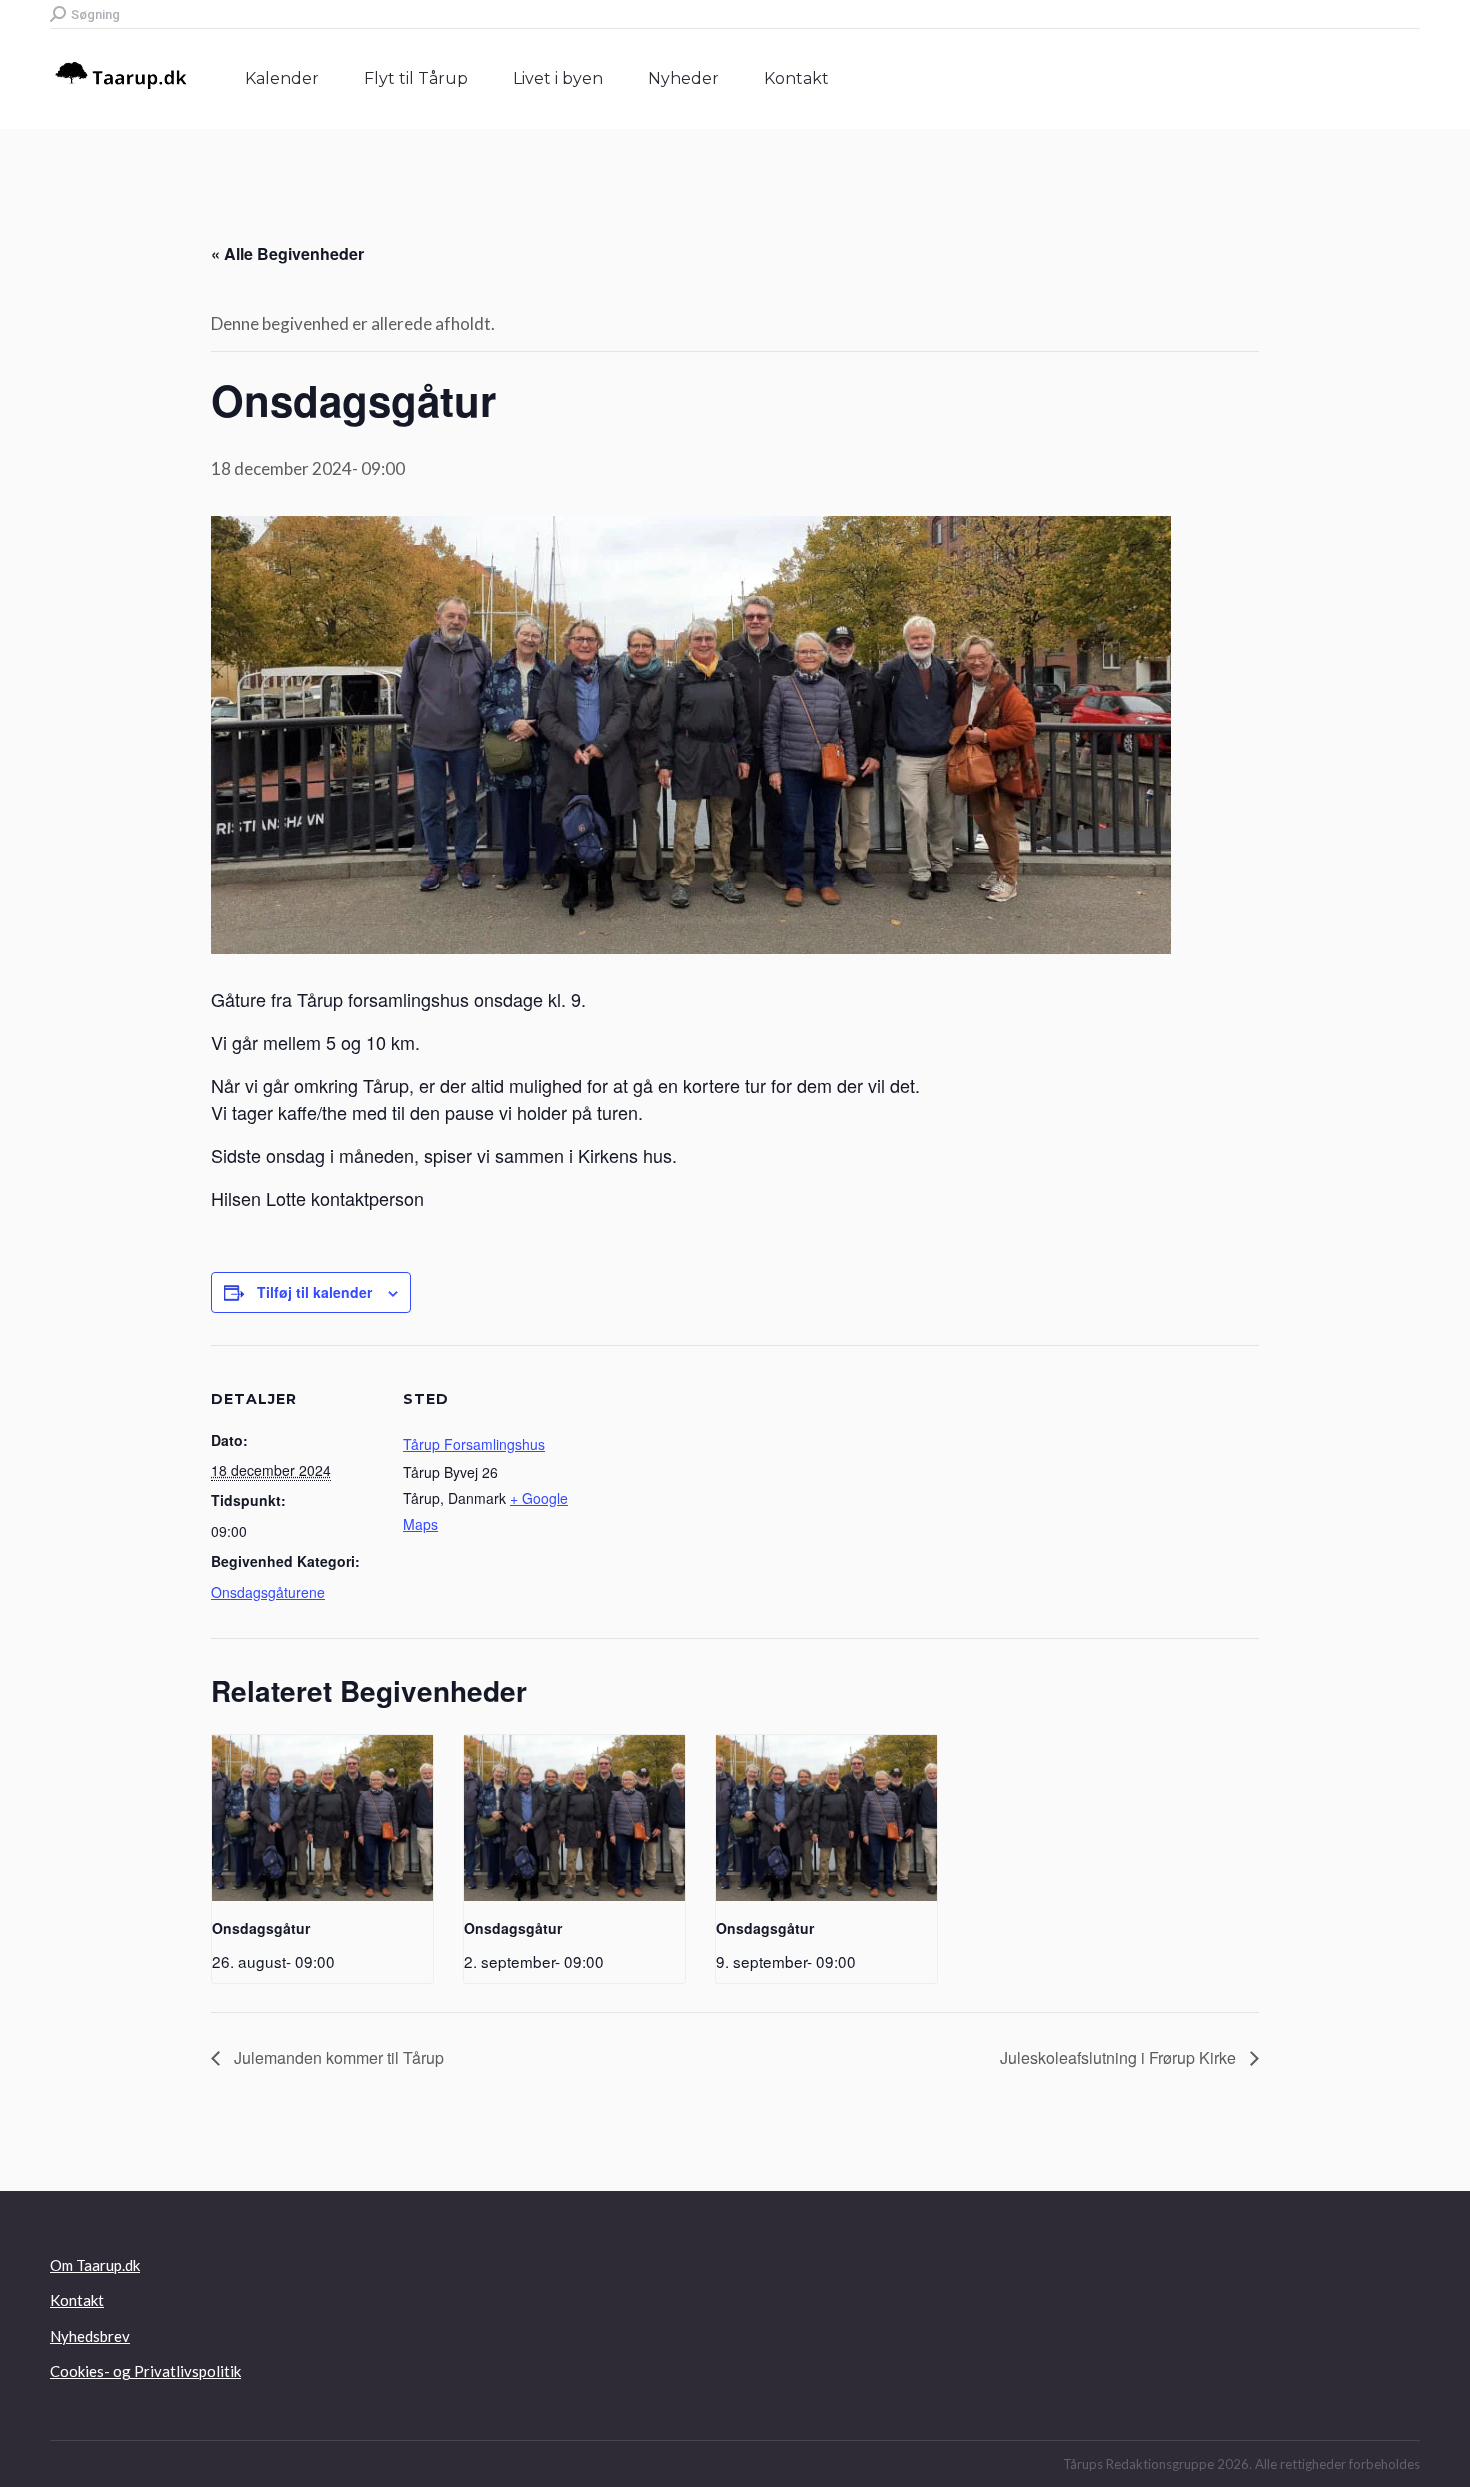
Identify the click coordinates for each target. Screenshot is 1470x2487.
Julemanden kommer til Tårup (337, 2057)
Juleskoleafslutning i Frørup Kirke (1120, 2057)
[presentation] (322, 1818)
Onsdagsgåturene (268, 1592)
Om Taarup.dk (95, 2265)
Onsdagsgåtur (261, 1928)
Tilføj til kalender (314, 1292)
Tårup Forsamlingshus (474, 1444)
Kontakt (77, 2300)
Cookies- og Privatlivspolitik (145, 2371)
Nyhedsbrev (90, 2336)
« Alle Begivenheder (287, 253)
